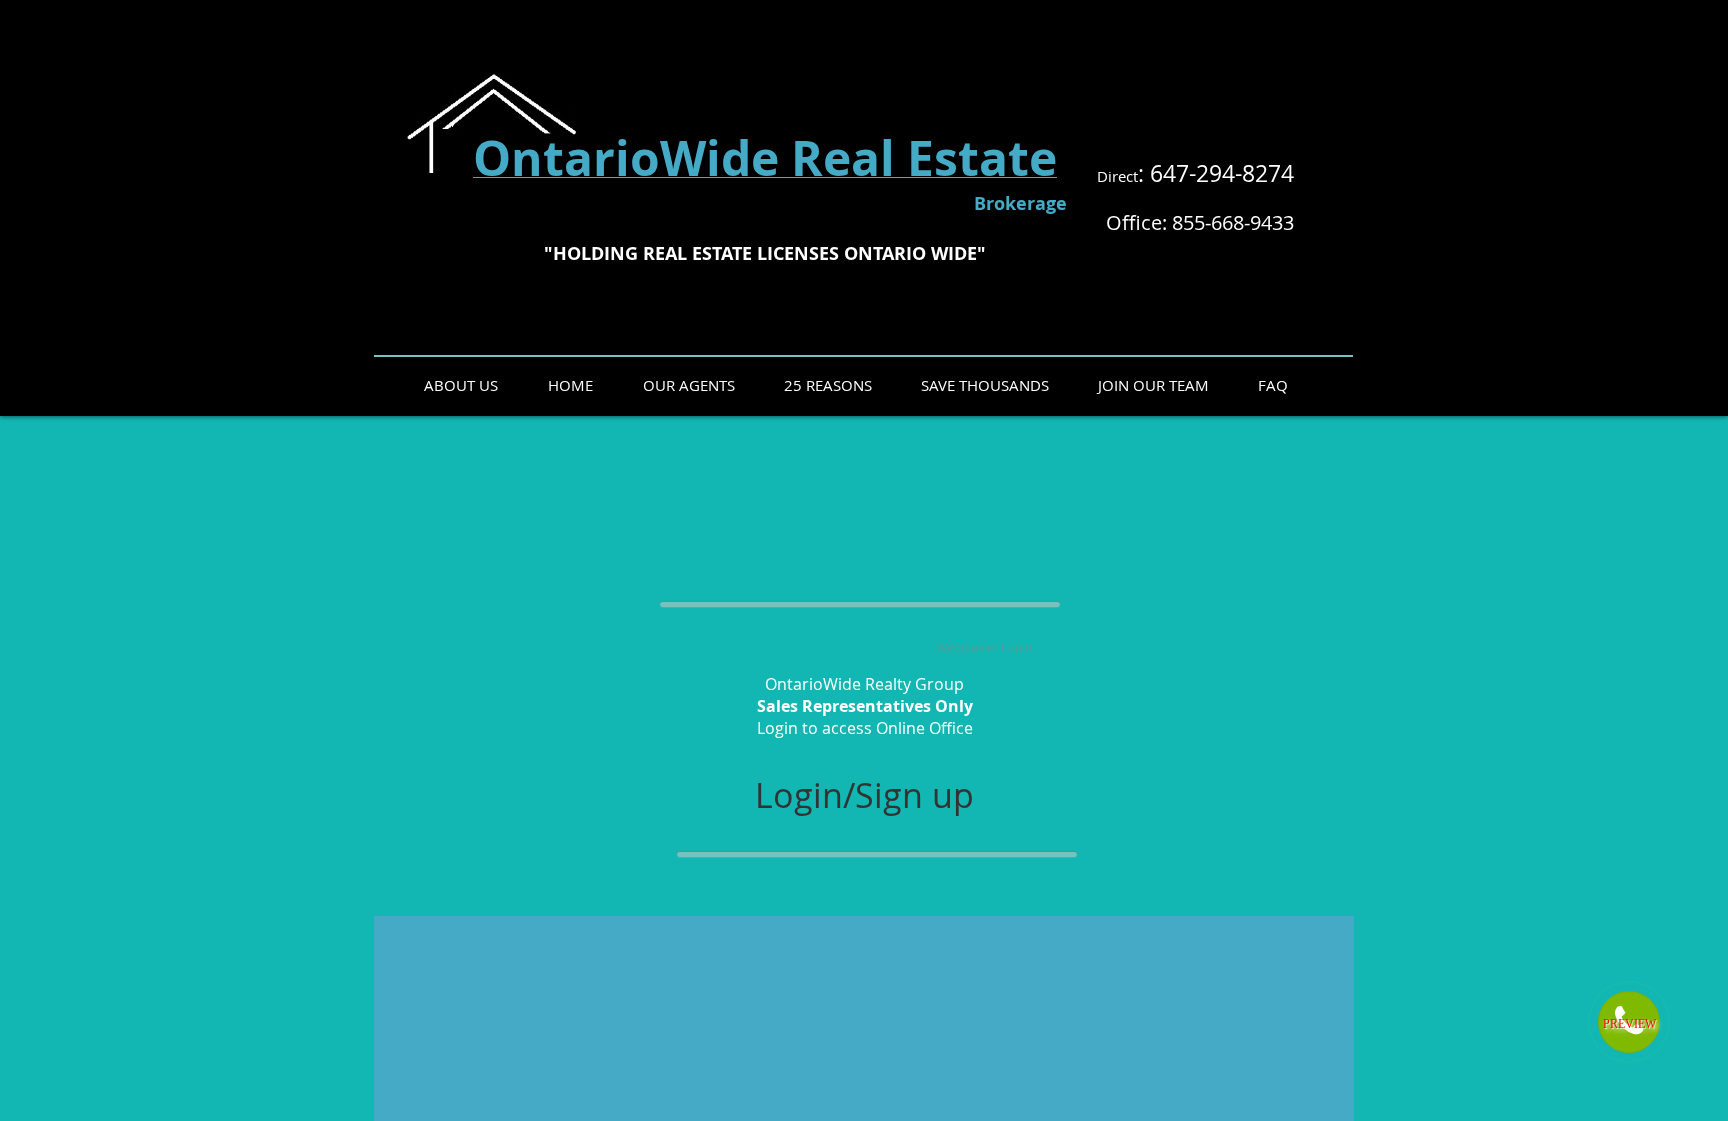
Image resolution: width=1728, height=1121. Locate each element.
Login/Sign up (864, 795)
